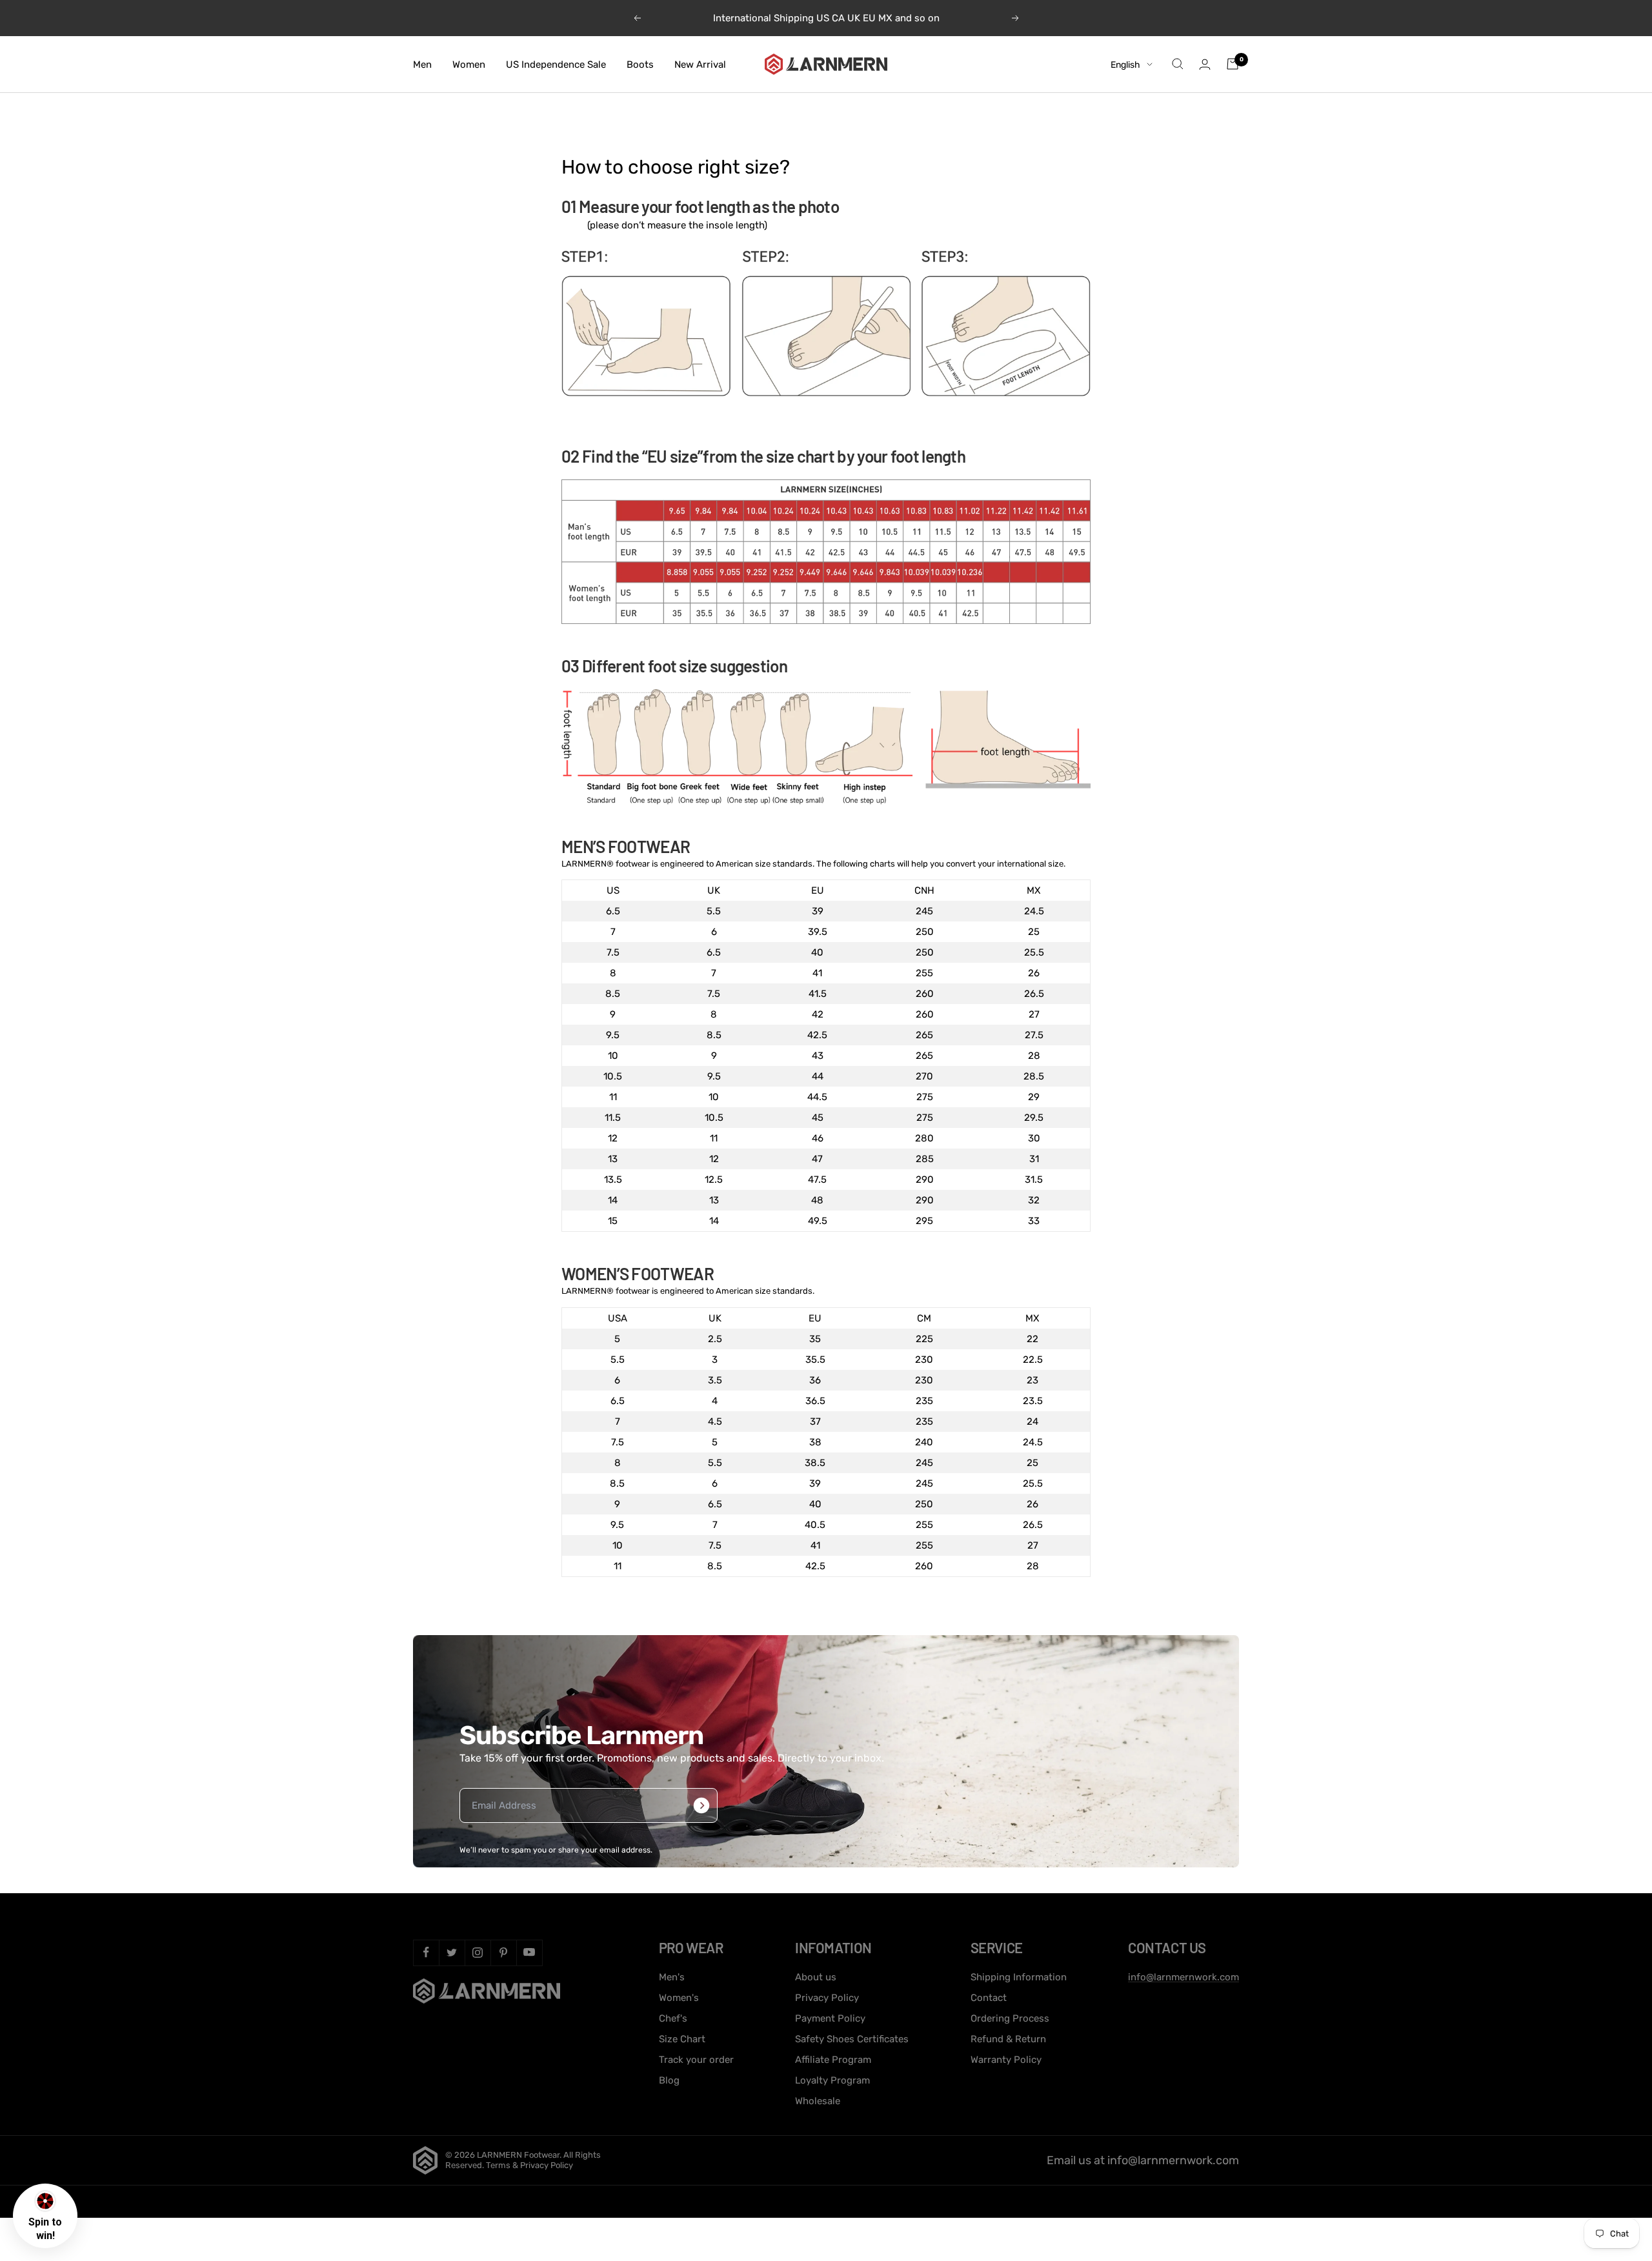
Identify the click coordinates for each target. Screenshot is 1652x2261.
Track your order (696, 2060)
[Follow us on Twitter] (452, 1953)
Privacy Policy (827, 1998)
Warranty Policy (1006, 2060)
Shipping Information (1019, 1977)
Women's (679, 1998)
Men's (672, 1977)
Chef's (673, 2018)
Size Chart (682, 2039)
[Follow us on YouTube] (529, 1953)
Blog (669, 2080)
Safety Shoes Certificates (852, 2039)
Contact (989, 1998)
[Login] (1205, 64)
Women (469, 64)
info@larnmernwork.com (1184, 1977)
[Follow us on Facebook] (426, 1953)
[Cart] (1233, 64)
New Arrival (700, 64)
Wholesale (818, 2101)
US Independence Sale (556, 64)
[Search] (1178, 64)
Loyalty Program (832, 2080)
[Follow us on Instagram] (478, 1953)
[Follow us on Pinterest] (503, 1953)
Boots (640, 64)
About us (816, 1977)
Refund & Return (1008, 2039)
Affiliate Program (833, 2060)
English (1125, 64)
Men (422, 64)
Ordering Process (1010, 2018)
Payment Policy (830, 2018)
